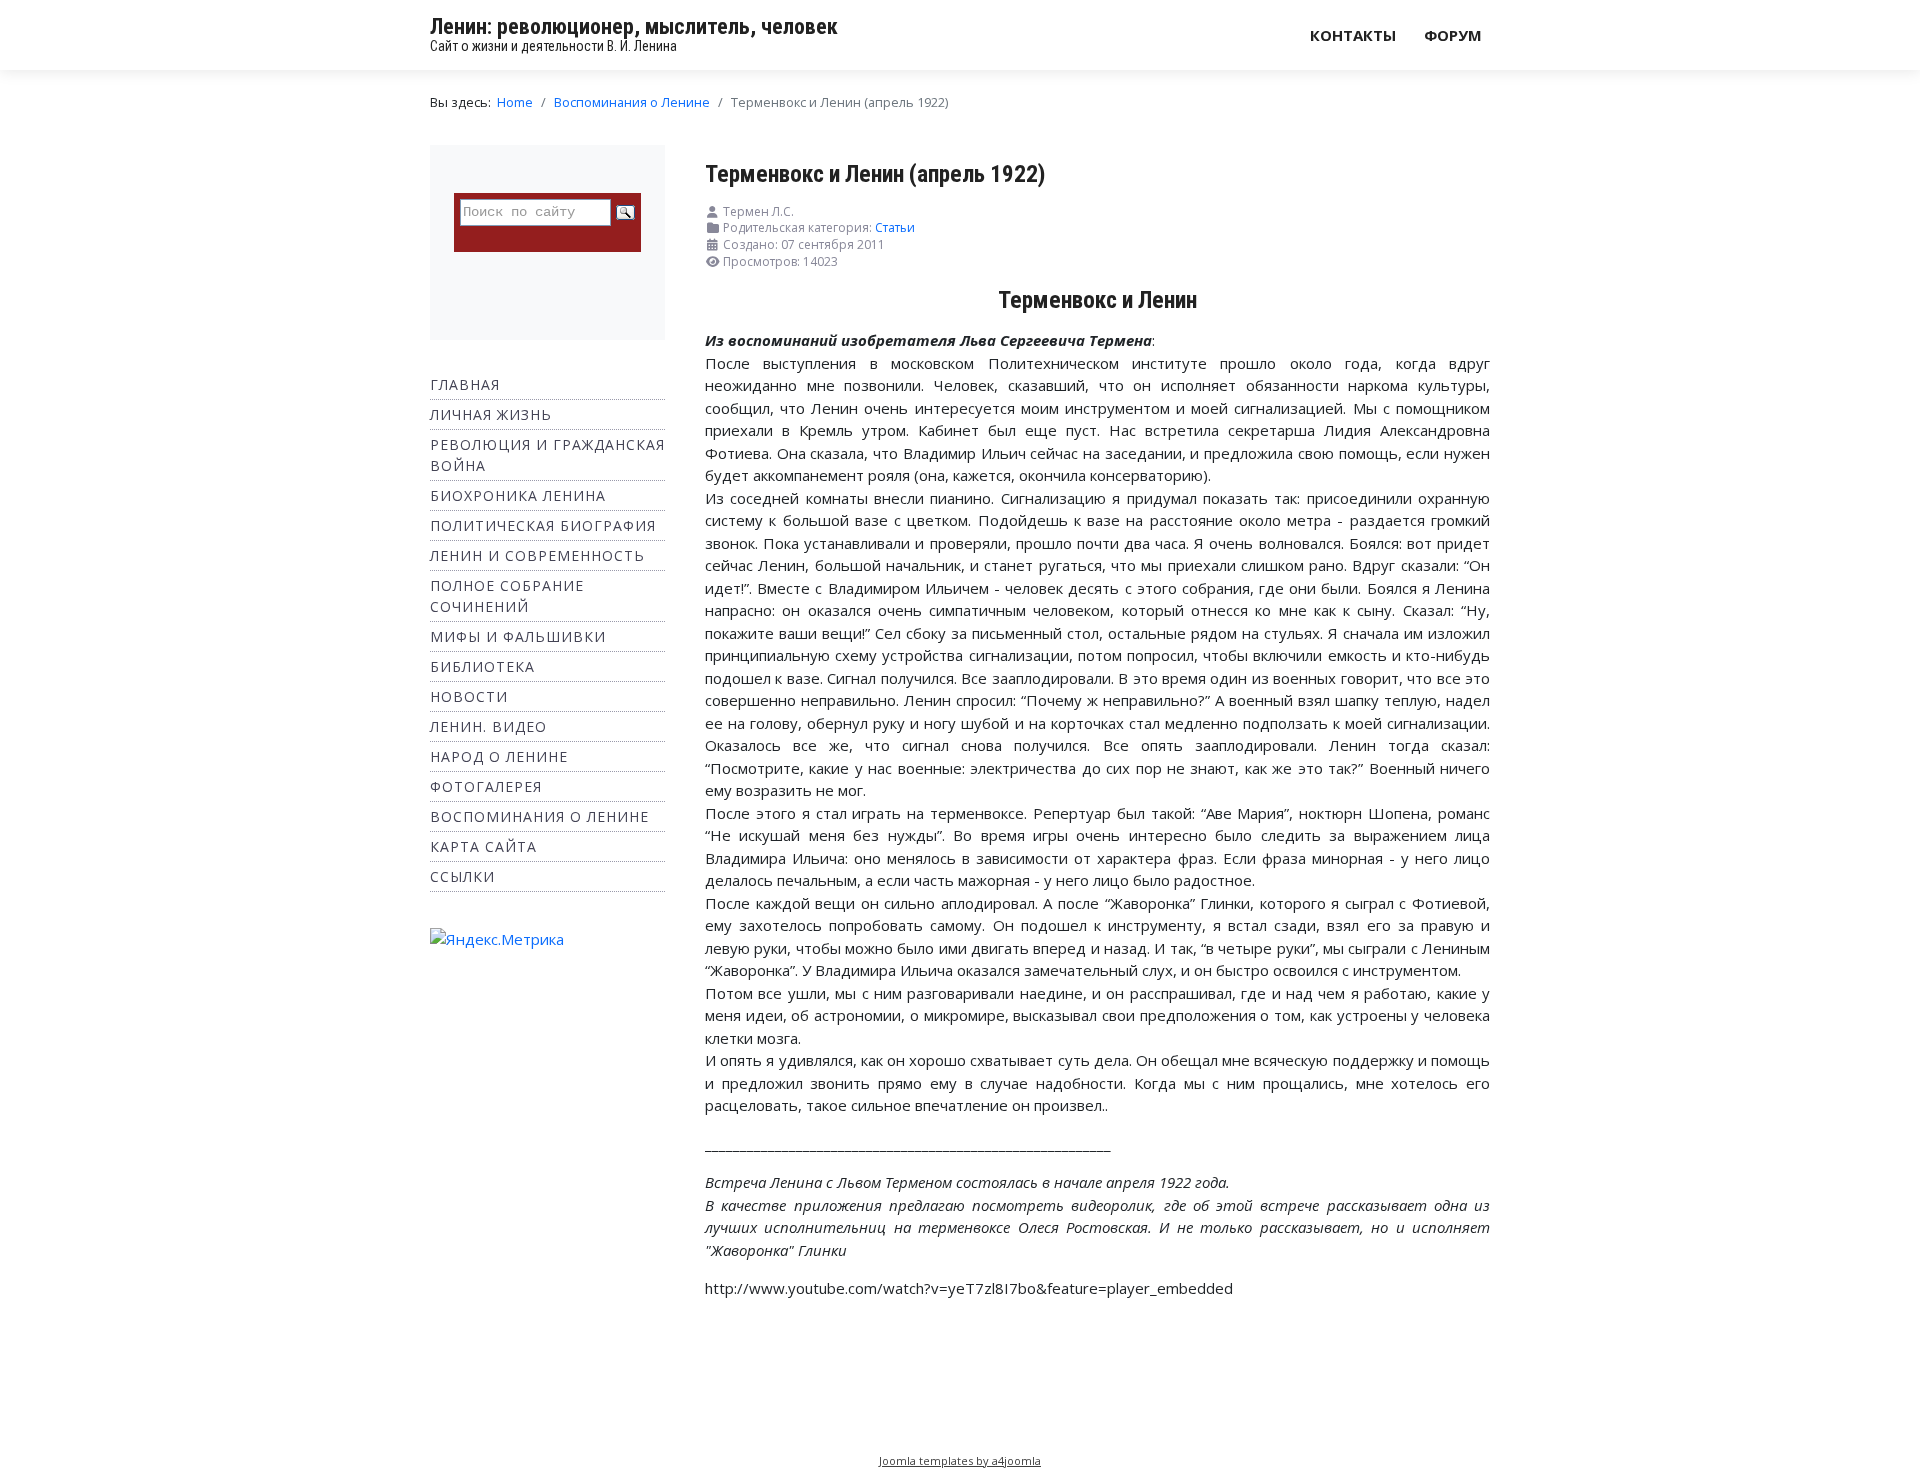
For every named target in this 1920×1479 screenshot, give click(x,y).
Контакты (1353, 35)
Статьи (895, 227)
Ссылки (462, 876)
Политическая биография (543, 525)
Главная (465, 384)
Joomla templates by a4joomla (960, 1460)
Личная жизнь (491, 414)
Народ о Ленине (499, 756)
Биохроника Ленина (518, 495)
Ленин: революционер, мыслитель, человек (634, 26)
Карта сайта (483, 846)
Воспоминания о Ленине (539, 816)
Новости (469, 696)
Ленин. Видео (488, 726)
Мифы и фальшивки (518, 636)
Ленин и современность (537, 555)
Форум (1453, 35)
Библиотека (482, 666)
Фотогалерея (486, 786)
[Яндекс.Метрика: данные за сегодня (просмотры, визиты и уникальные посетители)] (497, 939)
